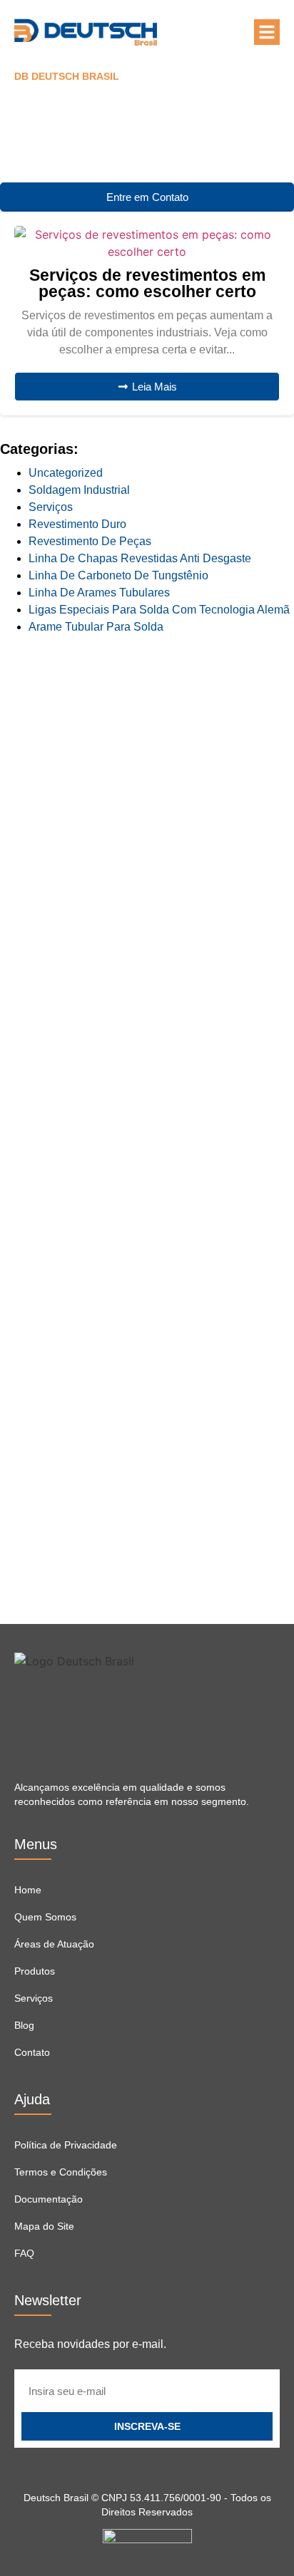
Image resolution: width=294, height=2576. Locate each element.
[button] (267, 32)
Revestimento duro (77, 524)
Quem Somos (45, 1917)
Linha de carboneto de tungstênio (118, 575)
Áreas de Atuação (54, 1944)
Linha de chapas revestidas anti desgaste (140, 558)
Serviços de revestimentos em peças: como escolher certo (147, 283)
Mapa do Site (44, 2226)
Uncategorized (66, 473)
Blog (24, 2025)
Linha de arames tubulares (99, 593)
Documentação (49, 2199)
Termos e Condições (61, 2172)
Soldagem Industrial (79, 490)
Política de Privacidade (66, 2145)
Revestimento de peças (90, 541)
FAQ (24, 2253)
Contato (32, 2052)
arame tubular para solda (96, 627)
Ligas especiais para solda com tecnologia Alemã (159, 610)
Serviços (51, 507)
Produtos (35, 1971)
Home (28, 1890)
